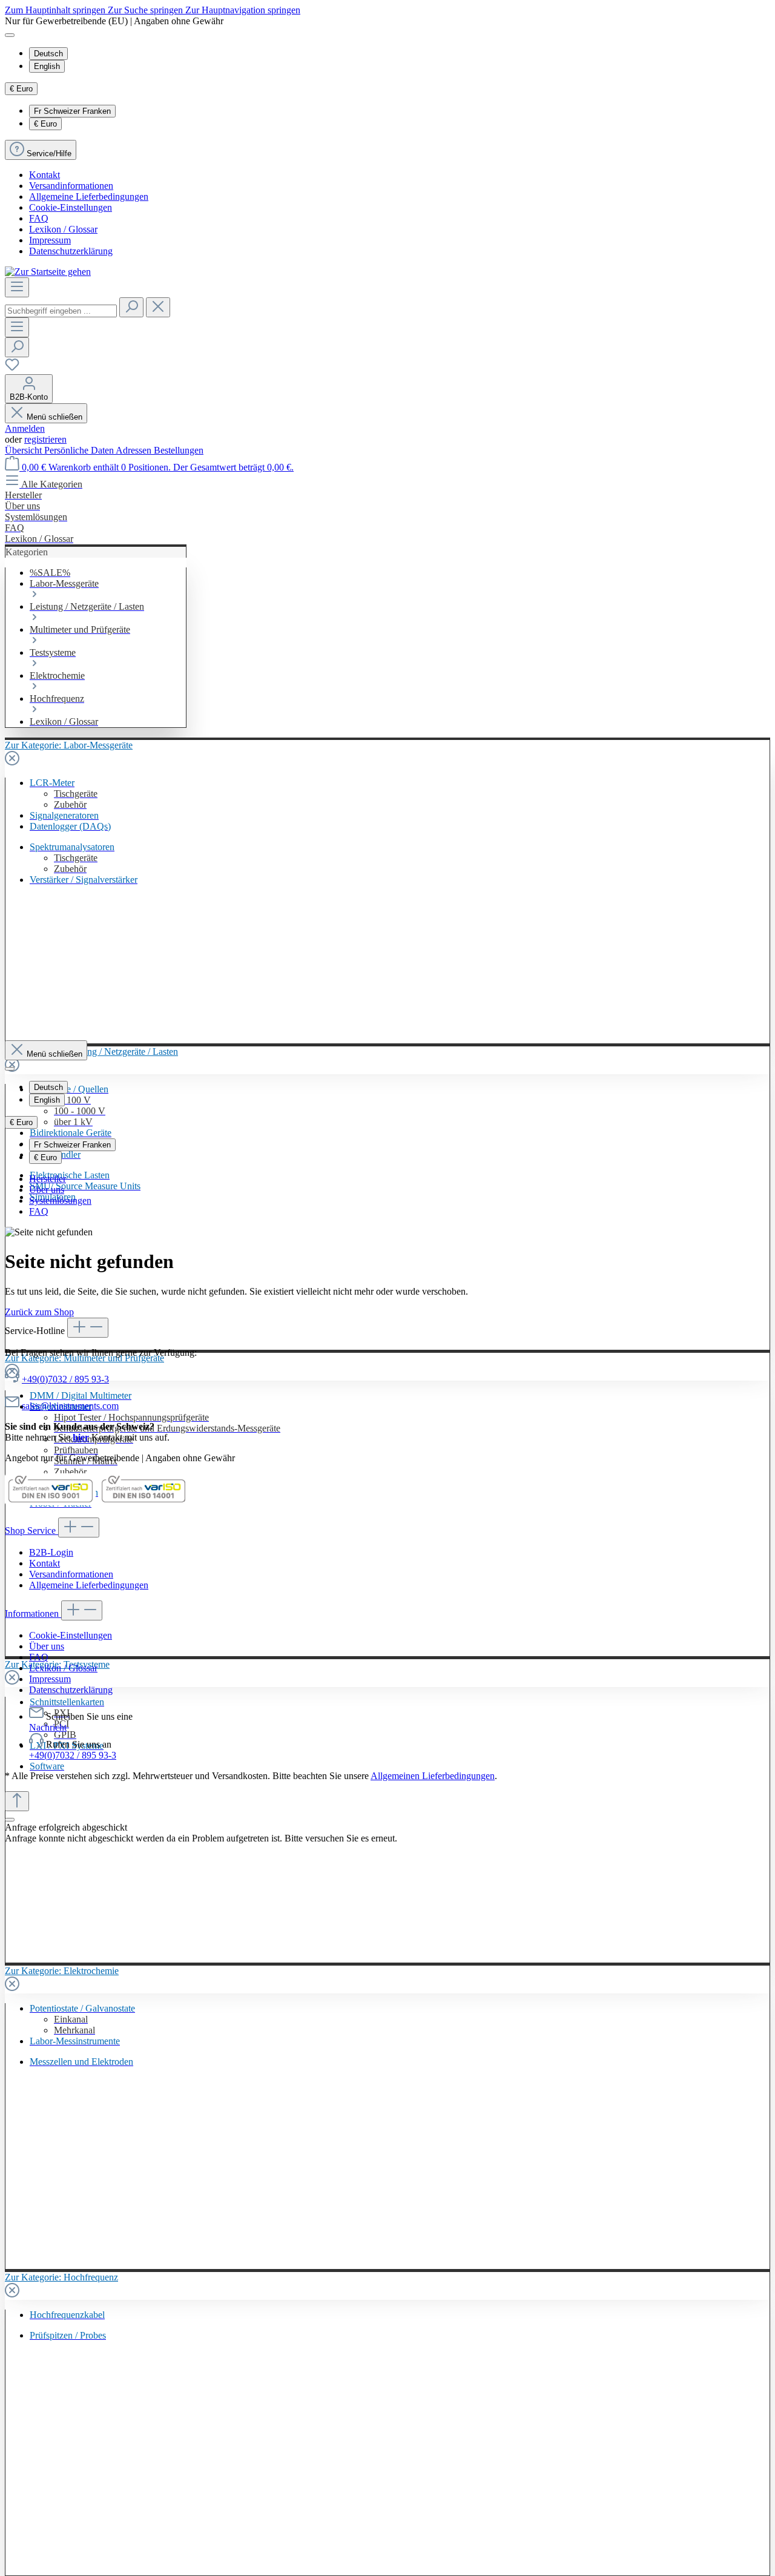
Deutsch (48, 54)
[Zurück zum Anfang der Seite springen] (17, 1801)
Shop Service (31, 1531)
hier (81, 1437)
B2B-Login (51, 1552)
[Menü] (17, 287)
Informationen (33, 1613)
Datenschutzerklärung (71, 251)
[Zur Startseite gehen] (48, 272)
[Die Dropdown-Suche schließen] (158, 307)
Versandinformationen (71, 186)
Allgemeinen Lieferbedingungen (433, 1776)
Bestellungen (179, 450)
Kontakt (45, 175)
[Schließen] (10, 1820)
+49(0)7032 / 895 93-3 (65, 1379)
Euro (45, 124)
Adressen (135, 450)
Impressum (50, 240)
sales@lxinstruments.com (70, 1406)
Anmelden (25, 428)
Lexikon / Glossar (63, 229)
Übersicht (25, 450)
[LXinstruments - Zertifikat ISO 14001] (143, 1502)
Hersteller (48, 1179)
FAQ (39, 218)
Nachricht (48, 1727)
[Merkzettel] (12, 368)
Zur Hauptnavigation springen (243, 10)
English (47, 66)
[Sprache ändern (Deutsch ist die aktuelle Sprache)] (10, 35)
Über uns (47, 1190)
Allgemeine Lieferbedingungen (89, 197)
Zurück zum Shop (39, 1312)
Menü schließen (54, 417)
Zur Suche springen (147, 10)
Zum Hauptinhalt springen (56, 10)
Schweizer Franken (72, 111)
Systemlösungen (60, 1200)
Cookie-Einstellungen (71, 207)
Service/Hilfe (49, 154)
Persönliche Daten (80, 450)
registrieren (45, 439)
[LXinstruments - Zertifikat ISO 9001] (50, 1502)
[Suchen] (131, 307)
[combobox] (61, 311)
